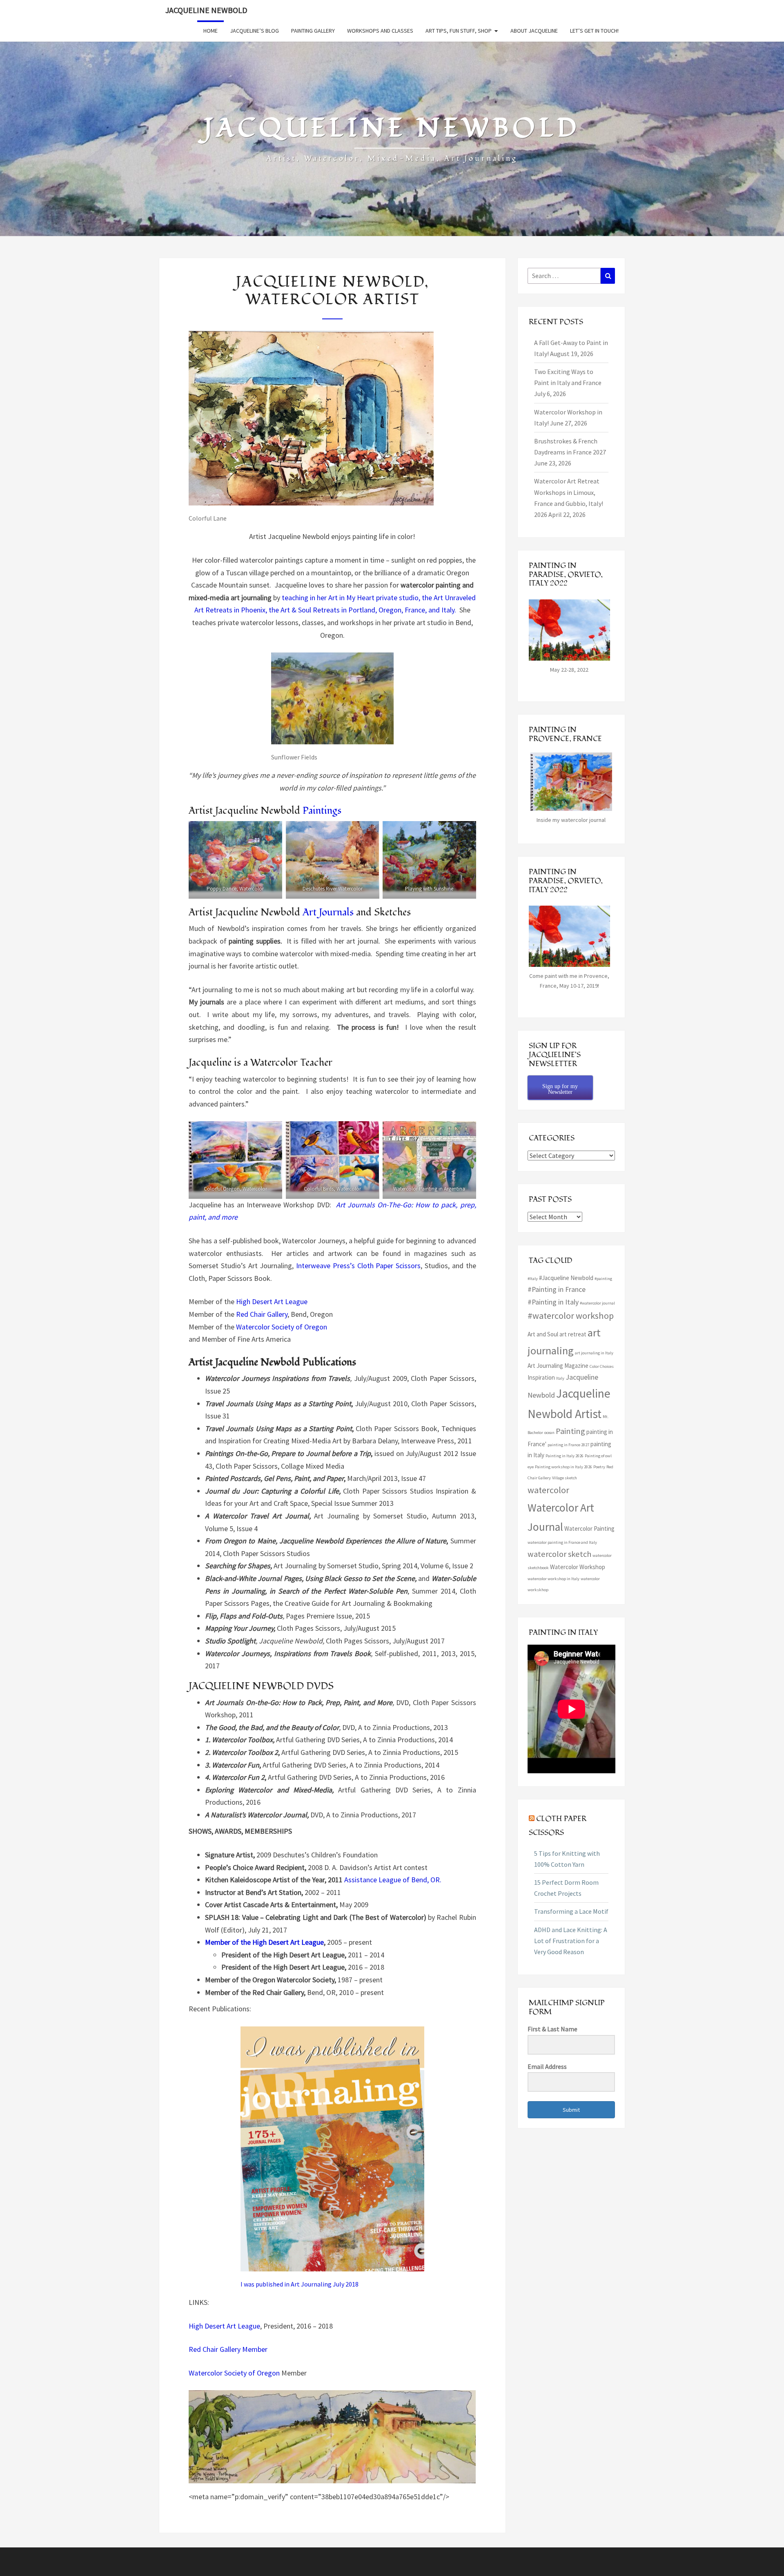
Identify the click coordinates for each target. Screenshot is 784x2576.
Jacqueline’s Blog (254, 31)
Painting (570, 1431)
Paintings (322, 811)
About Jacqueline (534, 31)
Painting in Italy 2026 (565, 1456)
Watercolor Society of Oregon (282, 1327)
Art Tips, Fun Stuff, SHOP (459, 31)
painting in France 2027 (568, 1445)
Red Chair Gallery (262, 1314)
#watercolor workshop (571, 1316)
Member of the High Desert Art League (264, 1942)
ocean (549, 1433)
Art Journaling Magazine (558, 1366)
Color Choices (602, 1366)
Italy (560, 1378)
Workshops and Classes (380, 31)
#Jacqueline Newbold (566, 1278)
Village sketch (565, 1478)
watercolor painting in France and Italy (562, 1542)
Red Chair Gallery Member (228, 2349)
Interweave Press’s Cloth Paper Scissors (358, 1266)
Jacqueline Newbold (206, 10)
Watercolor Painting (589, 1528)
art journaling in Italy (594, 1353)
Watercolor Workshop (578, 1567)
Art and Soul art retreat (557, 1334)
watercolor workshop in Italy (553, 1579)
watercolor (548, 1490)
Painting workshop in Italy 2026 (563, 1467)
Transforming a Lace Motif (571, 1911)
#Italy (533, 1279)
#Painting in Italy (553, 1302)
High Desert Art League (272, 1301)
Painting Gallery (313, 31)
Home (210, 31)
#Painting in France (557, 1289)
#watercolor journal (597, 1303)
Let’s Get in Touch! (594, 31)
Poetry (599, 1467)
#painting (603, 1279)
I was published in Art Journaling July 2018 (300, 2284)
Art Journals (328, 912)
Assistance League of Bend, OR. (393, 1880)
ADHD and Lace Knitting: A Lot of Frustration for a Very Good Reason (571, 1941)
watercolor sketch (559, 1554)
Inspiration (541, 1377)
